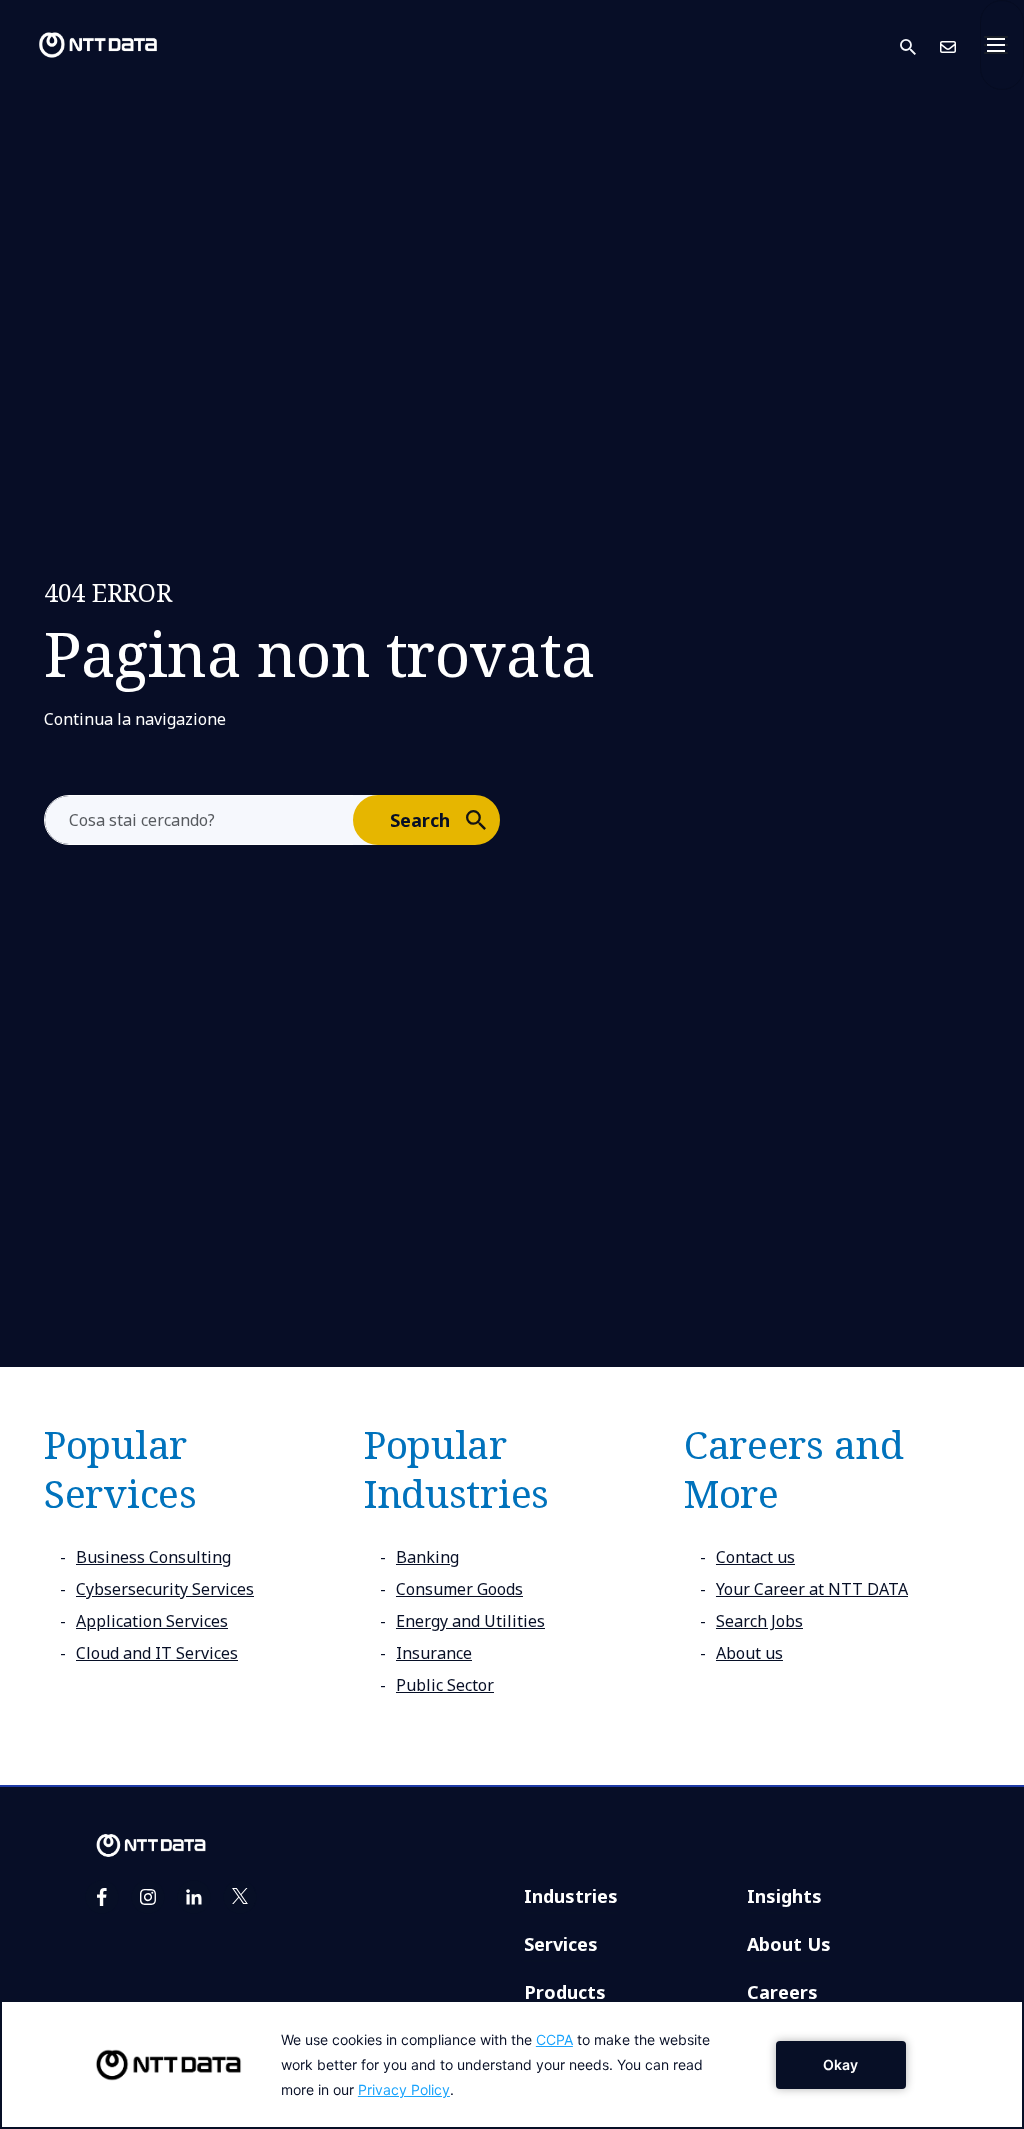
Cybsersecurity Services (165, 1589)
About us (749, 1653)
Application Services (152, 1621)
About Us (789, 1944)
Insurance (434, 1653)
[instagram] (148, 1897)
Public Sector (445, 1685)
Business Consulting (153, 1557)
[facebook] (102, 1897)
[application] (512, 2064)
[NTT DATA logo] (82, 45)
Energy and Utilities (470, 1621)
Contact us (755, 1557)
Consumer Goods (459, 1589)
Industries (571, 1896)
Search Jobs (759, 1621)
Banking (427, 1557)
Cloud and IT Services (157, 1653)
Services (561, 1944)
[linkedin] (194, 1897)
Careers (782, 1992)
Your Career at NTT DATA (812, 1589)
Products (565, 1992)
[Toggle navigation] (1002, 45)
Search (420, 820)
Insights (784, 1896)
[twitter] (240, 1897)
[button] (920, 45)
